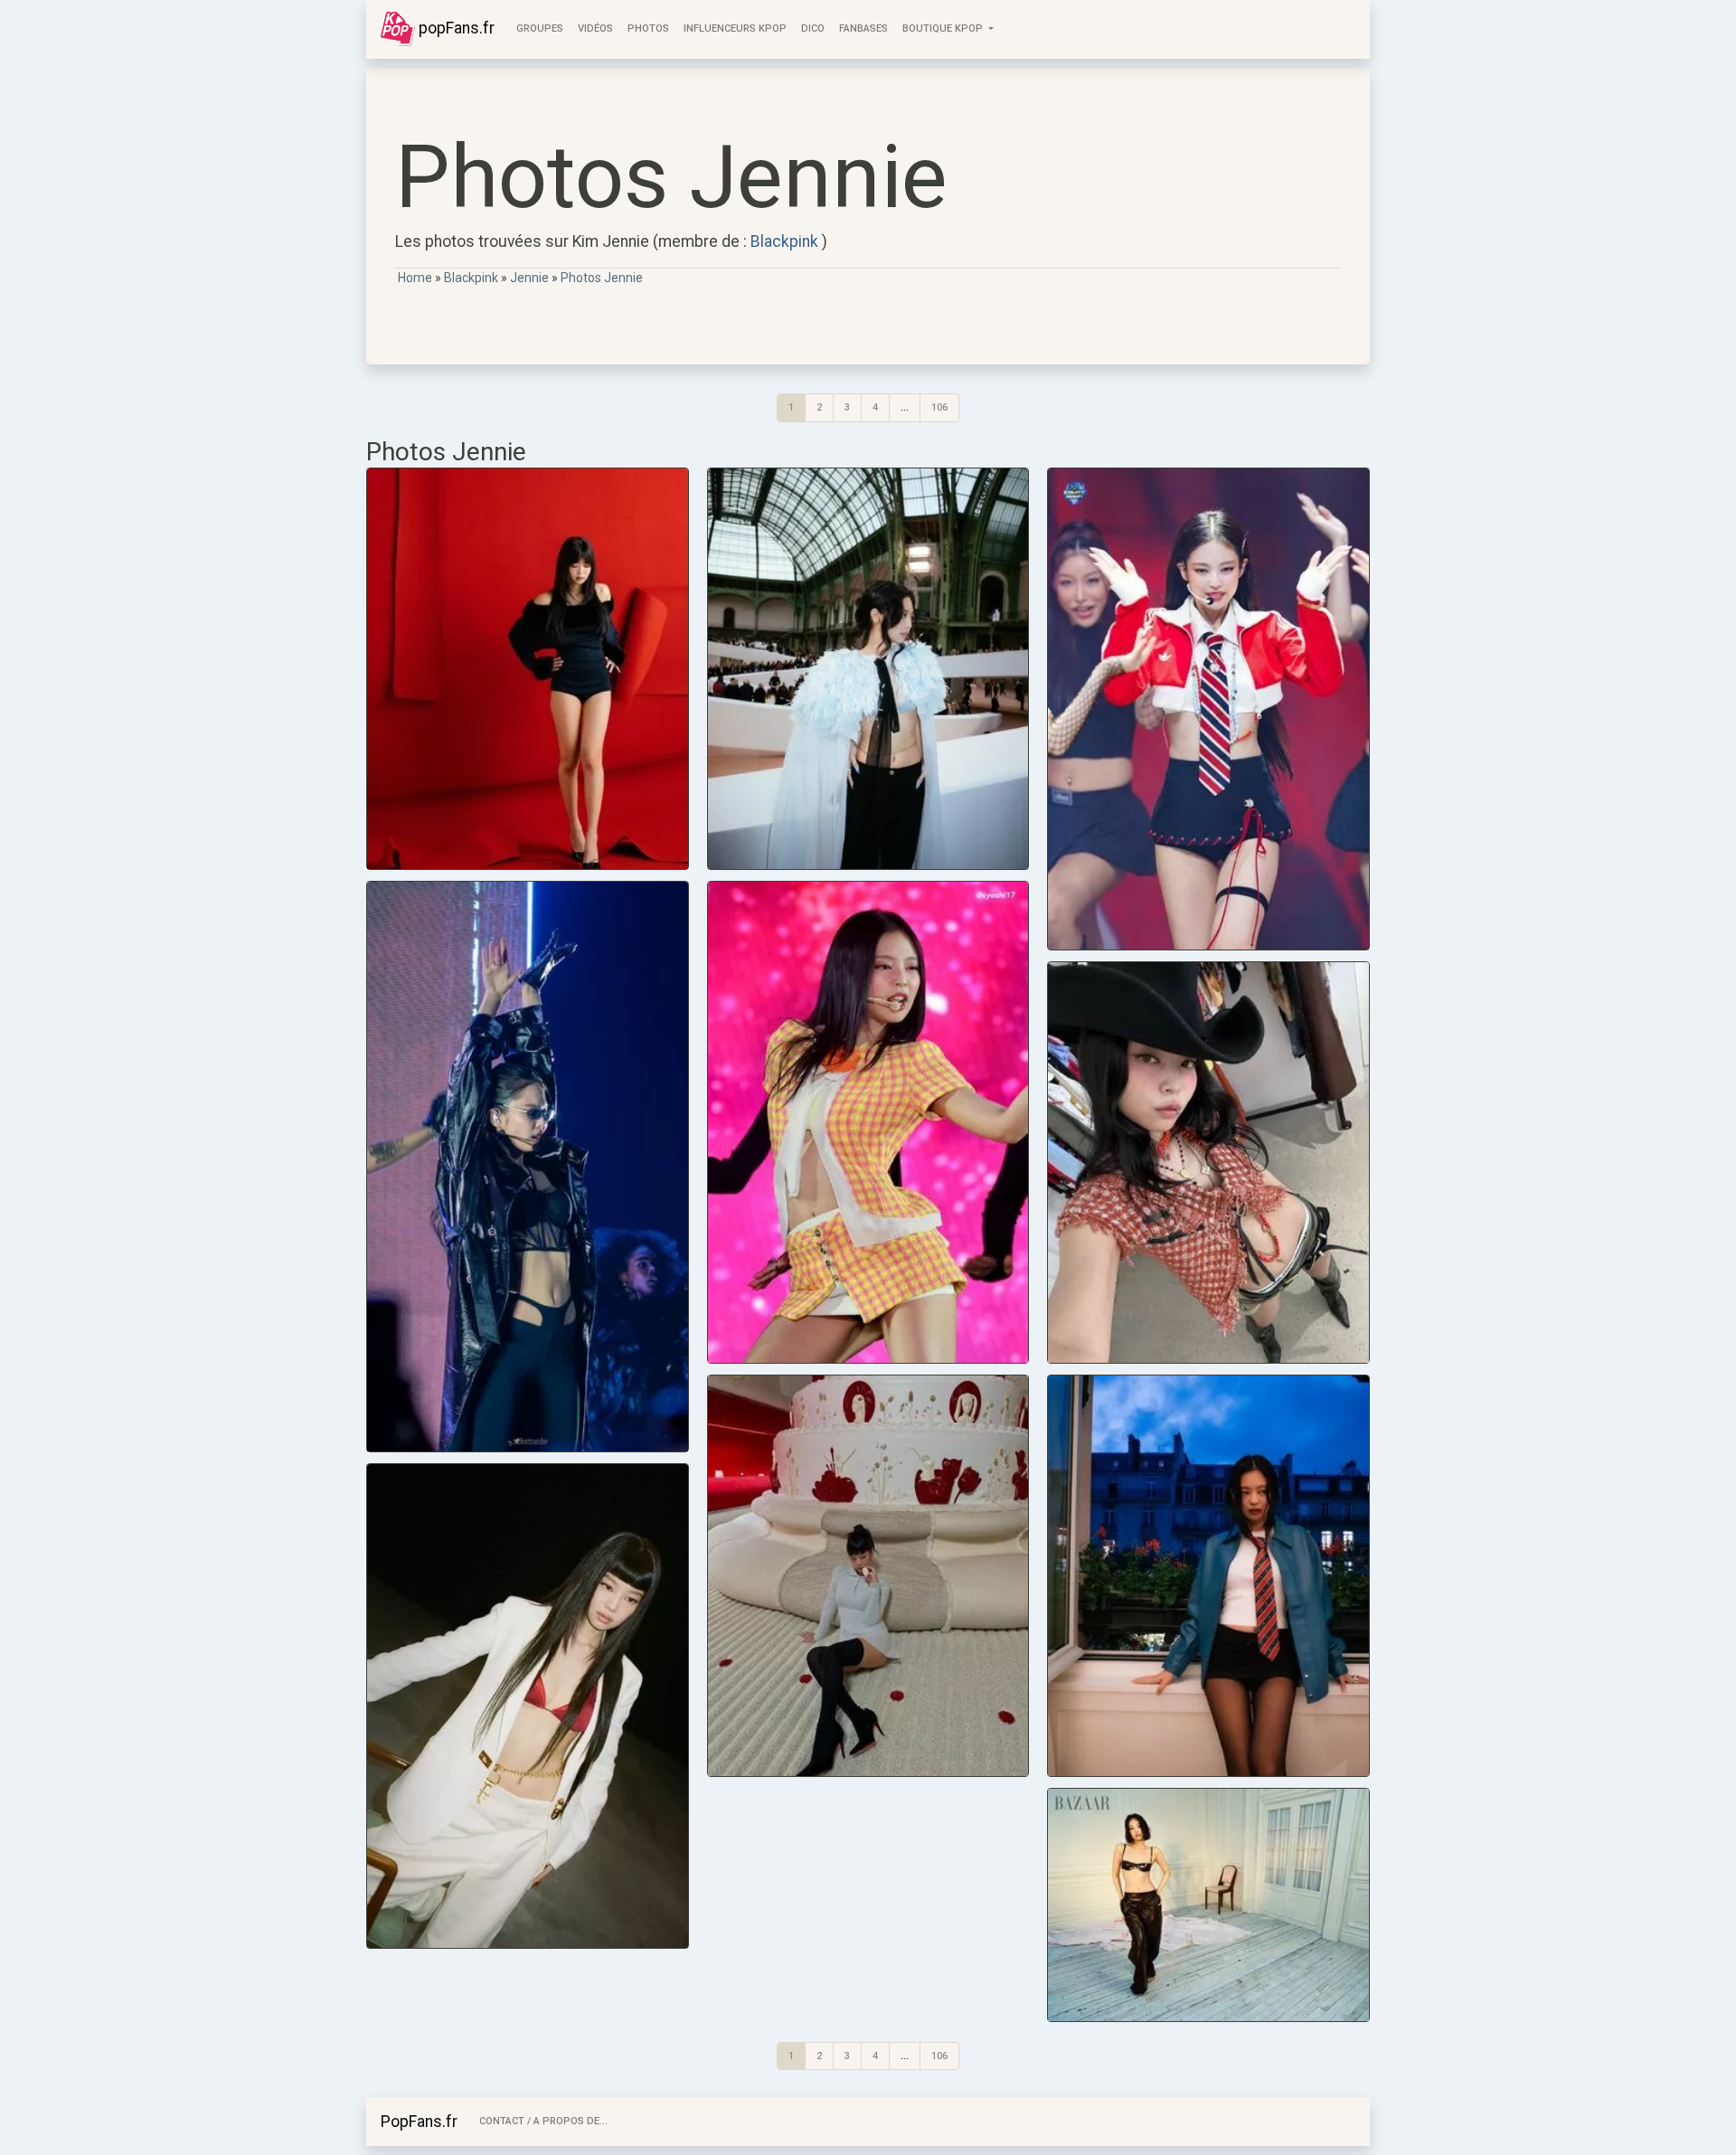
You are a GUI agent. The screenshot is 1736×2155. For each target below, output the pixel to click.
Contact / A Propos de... (543, 2121)
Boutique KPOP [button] (944, 28)
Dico (813, 28)
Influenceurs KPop (735, 28)
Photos (648, 28)
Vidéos (595, 28)
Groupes (540, 28)
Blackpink (784, 241)
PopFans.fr (419, 2122)
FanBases (863, 28)
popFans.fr (455, 28)
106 (939, 407)
